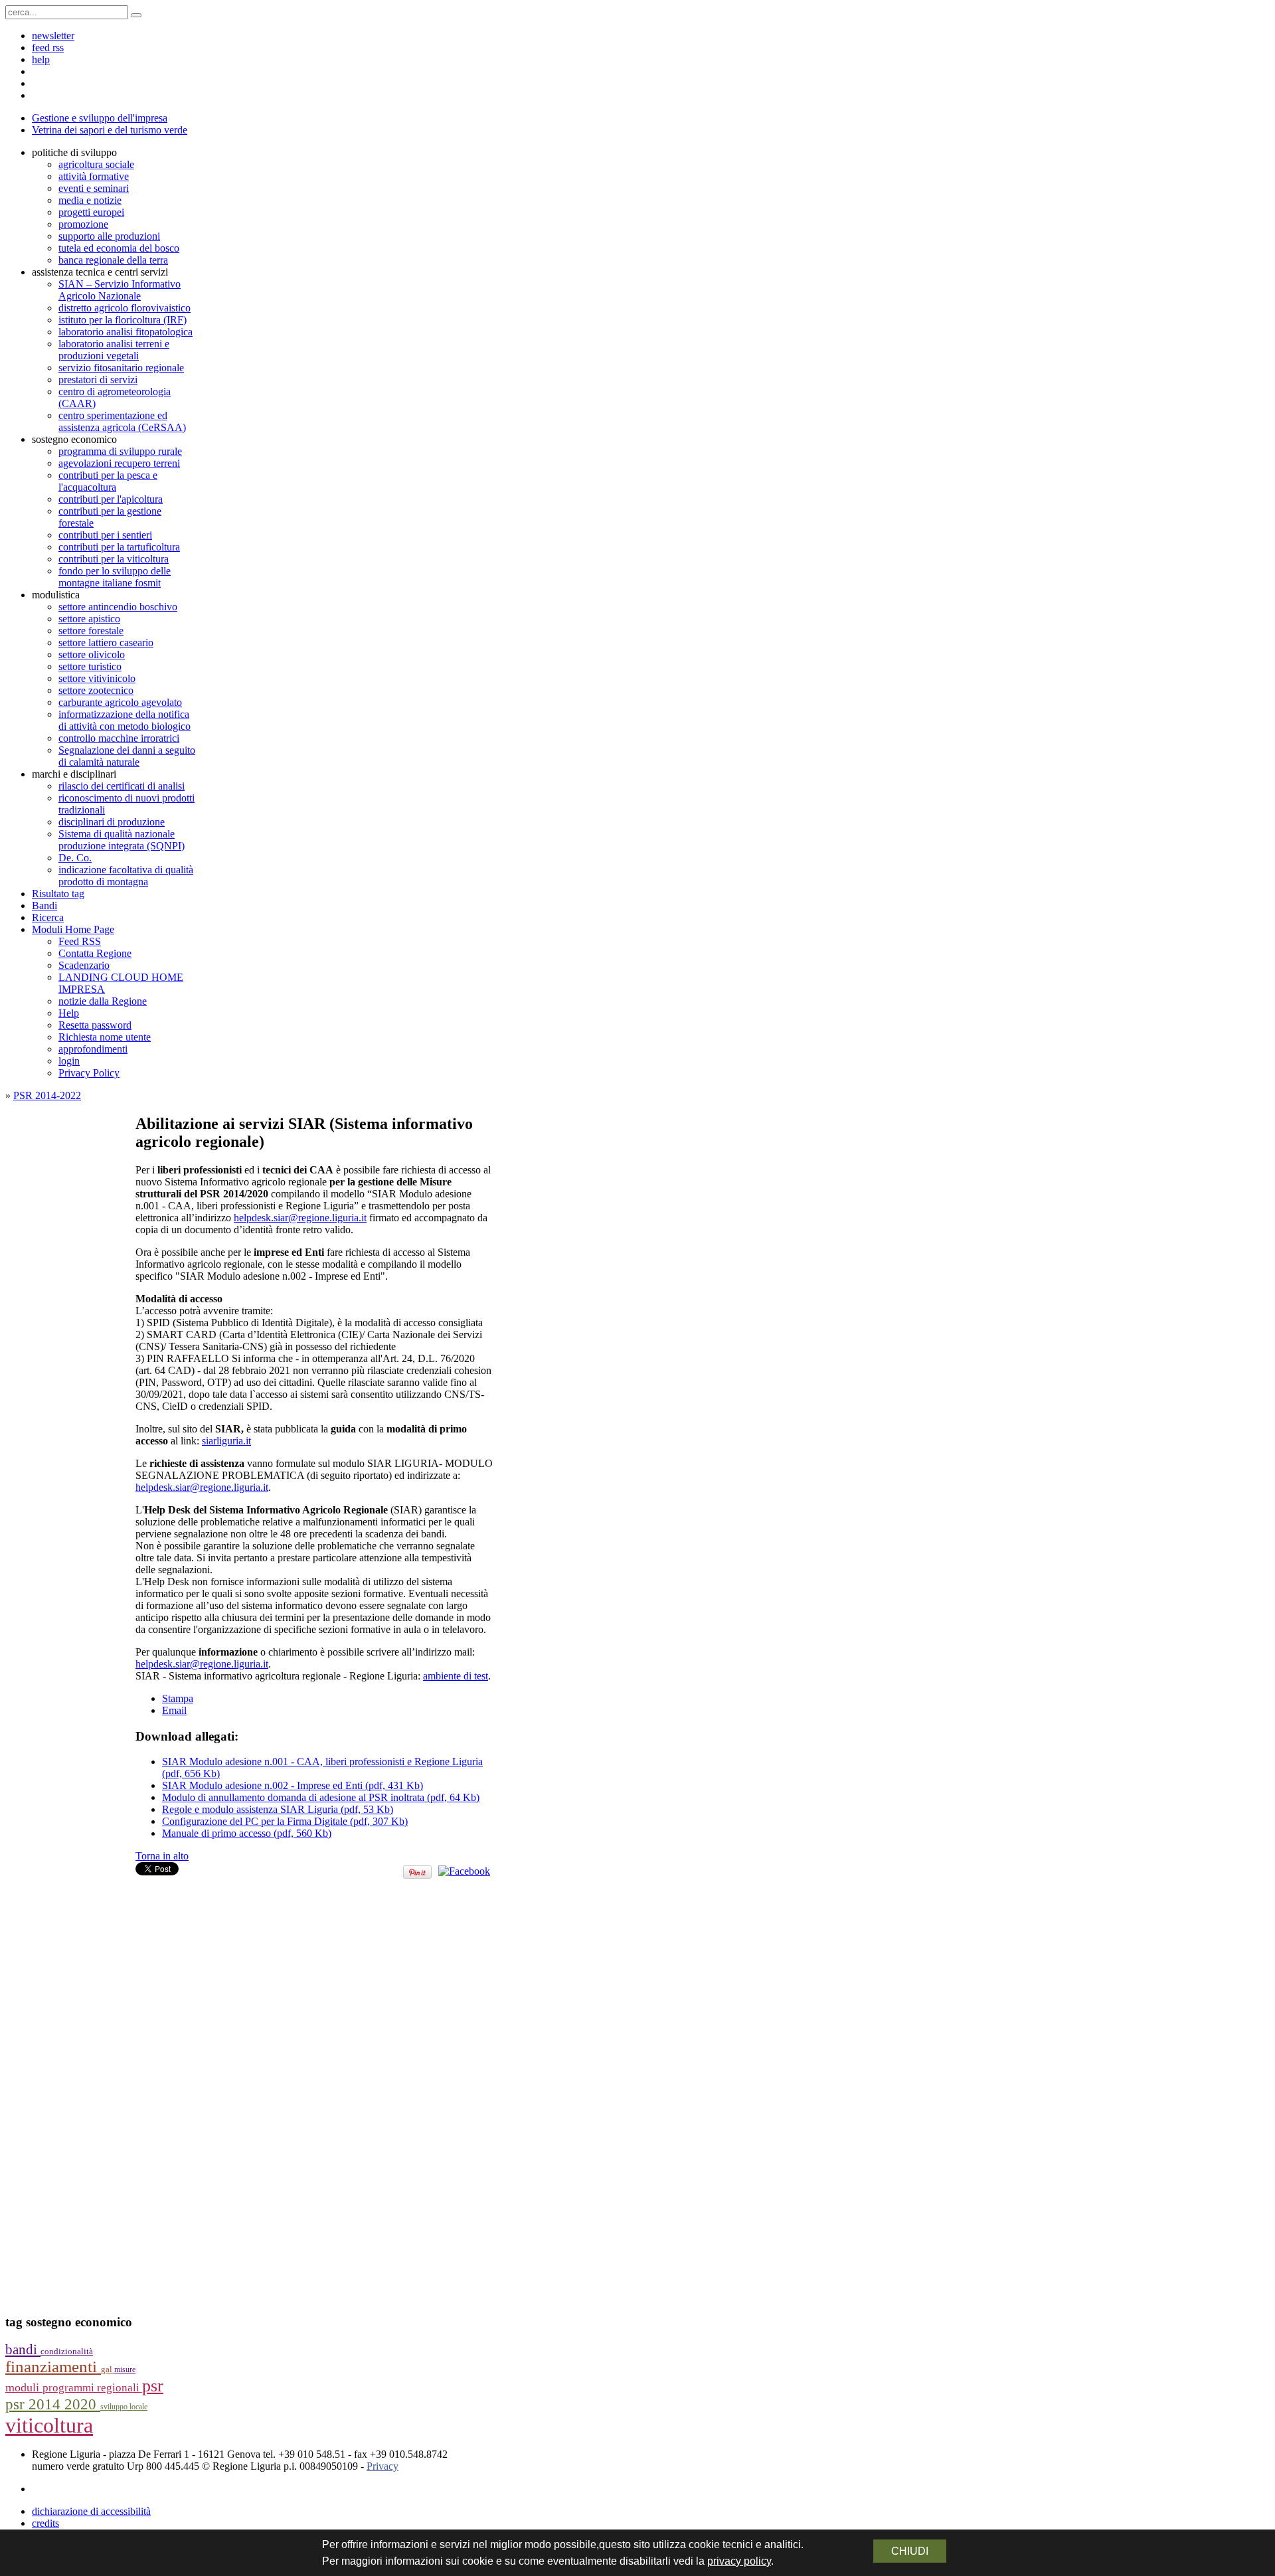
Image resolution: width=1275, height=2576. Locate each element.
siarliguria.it (226, 1441)
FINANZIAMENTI (53, 2366)
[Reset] (136, 15)
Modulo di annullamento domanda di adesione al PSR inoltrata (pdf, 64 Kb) (321, 1797)
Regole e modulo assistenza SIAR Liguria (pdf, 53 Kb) (278, 1809)
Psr (153, 2386)
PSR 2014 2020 (53, 2404)
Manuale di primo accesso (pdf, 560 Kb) (247, 1833)
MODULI (24, 2387)
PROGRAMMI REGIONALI (92, 2388)
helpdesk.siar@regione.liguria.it (300, 1218)
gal (108, 2369)
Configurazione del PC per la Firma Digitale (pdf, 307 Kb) (285, 1821)
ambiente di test (456, 1676)
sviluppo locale (124, 2407)
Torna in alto (162, 1856)
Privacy (382, 2466)
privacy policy (739, 2561)
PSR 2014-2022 (47, 1095)
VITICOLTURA (49, 2425)
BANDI (23, 2350)
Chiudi (910, 2551)
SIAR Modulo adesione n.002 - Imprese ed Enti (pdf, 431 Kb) (293, 1785)
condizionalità (67, 2352)
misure (125, 2369)
